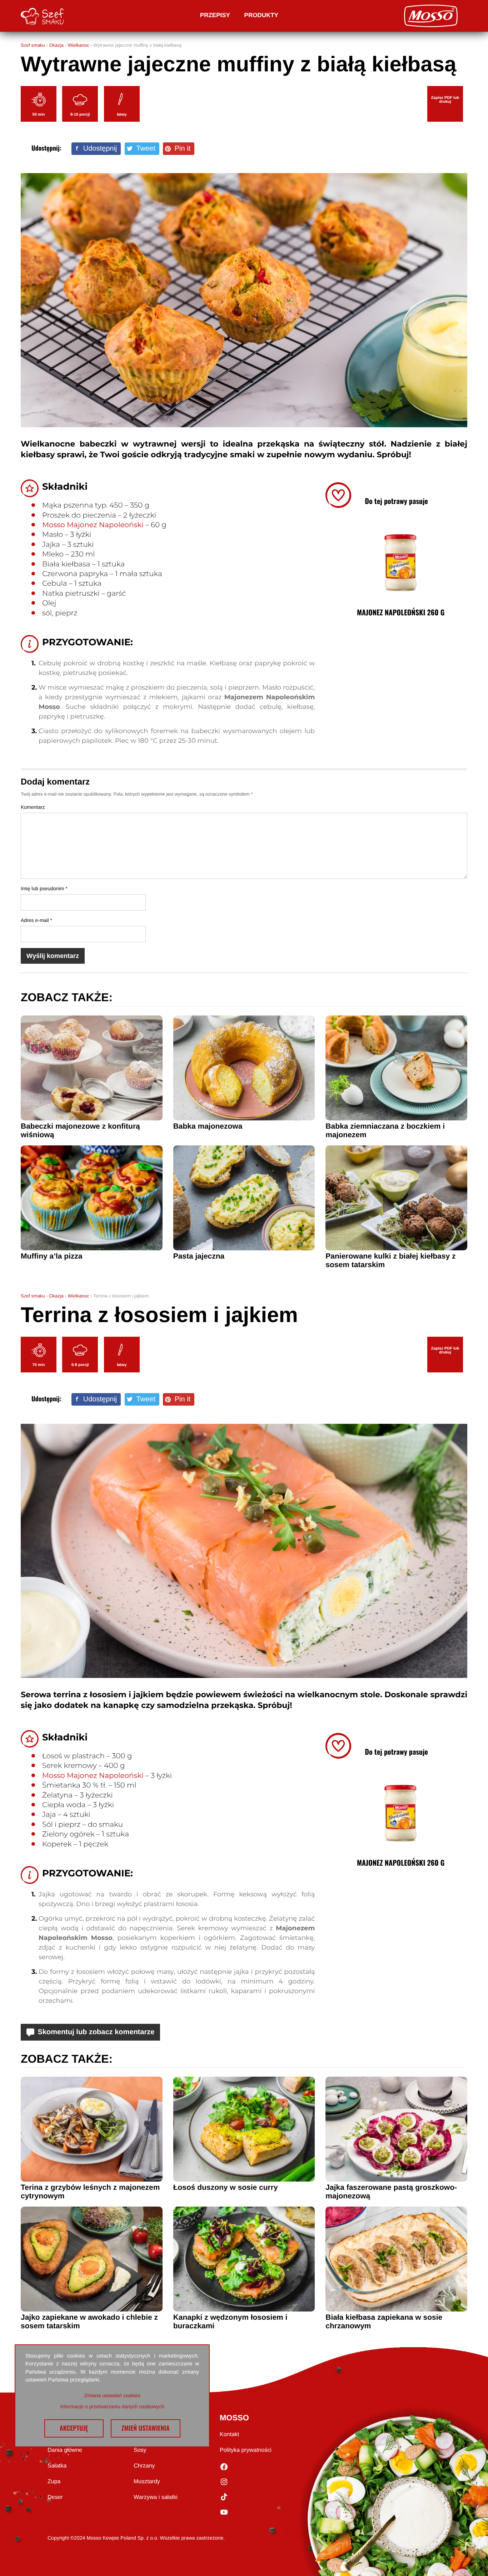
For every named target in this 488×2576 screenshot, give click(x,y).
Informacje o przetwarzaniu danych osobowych (112, 2406)
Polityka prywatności (246, 2450)
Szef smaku (33, 45)
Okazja (56, 45)
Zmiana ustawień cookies (112, 2395)
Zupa (54, 2482)
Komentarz (33, 807)
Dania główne (65, 2450)
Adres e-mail (36, 920)
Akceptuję (74, 2428)
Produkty (261, 15)
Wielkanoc (79, 45)
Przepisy (215, 15)
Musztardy (147, 2482)
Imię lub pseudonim (44, 888)
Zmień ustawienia (146, 2428)
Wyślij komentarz (53, 956)
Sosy (140, 2450)
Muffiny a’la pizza (52, 1256)
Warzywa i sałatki (156, 2497)
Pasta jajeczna (199, 1256)
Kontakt (229, 2434)
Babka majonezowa (208, 1126)
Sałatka (57, 2466)
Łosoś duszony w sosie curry (226, 2187)
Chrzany (144, 2466)
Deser (55, 2497)
